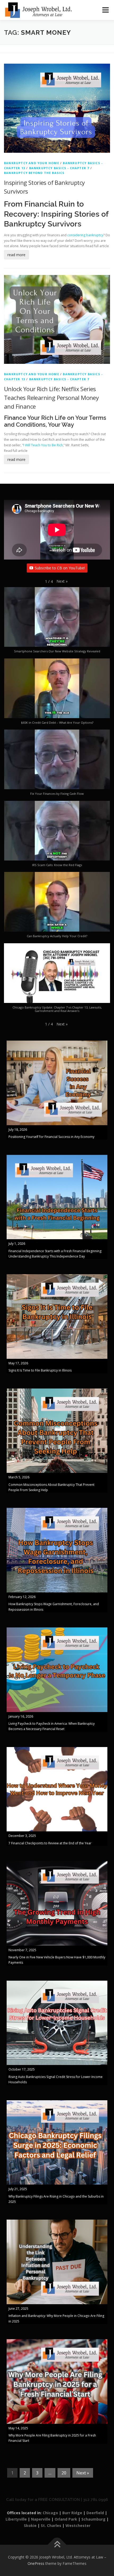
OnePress (36, 2563)
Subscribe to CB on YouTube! (60, 568)
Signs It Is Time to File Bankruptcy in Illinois (40, 1370)
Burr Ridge (72, 2513)
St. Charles (51, 2525)
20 (64, 2473)
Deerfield (95, 2513)
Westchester (78, 2525)
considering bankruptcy (85, 235)
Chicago (50, 2513)
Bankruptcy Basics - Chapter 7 (59, 168)
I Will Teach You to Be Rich (43, 445)
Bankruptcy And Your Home (32, 163)
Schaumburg (93, 2519)
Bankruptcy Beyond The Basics (34, 173)
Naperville (41, 2519)
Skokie (30, 2525)
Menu (105, 10)
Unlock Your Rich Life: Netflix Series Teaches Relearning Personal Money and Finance (51, 398)
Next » (83, 2473)
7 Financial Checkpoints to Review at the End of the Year (50, 1843)
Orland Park (66, 2519)
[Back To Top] (57, 2545)
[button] (62, 581)
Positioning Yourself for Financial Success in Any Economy (51, 1137)
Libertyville (16, 2519)
